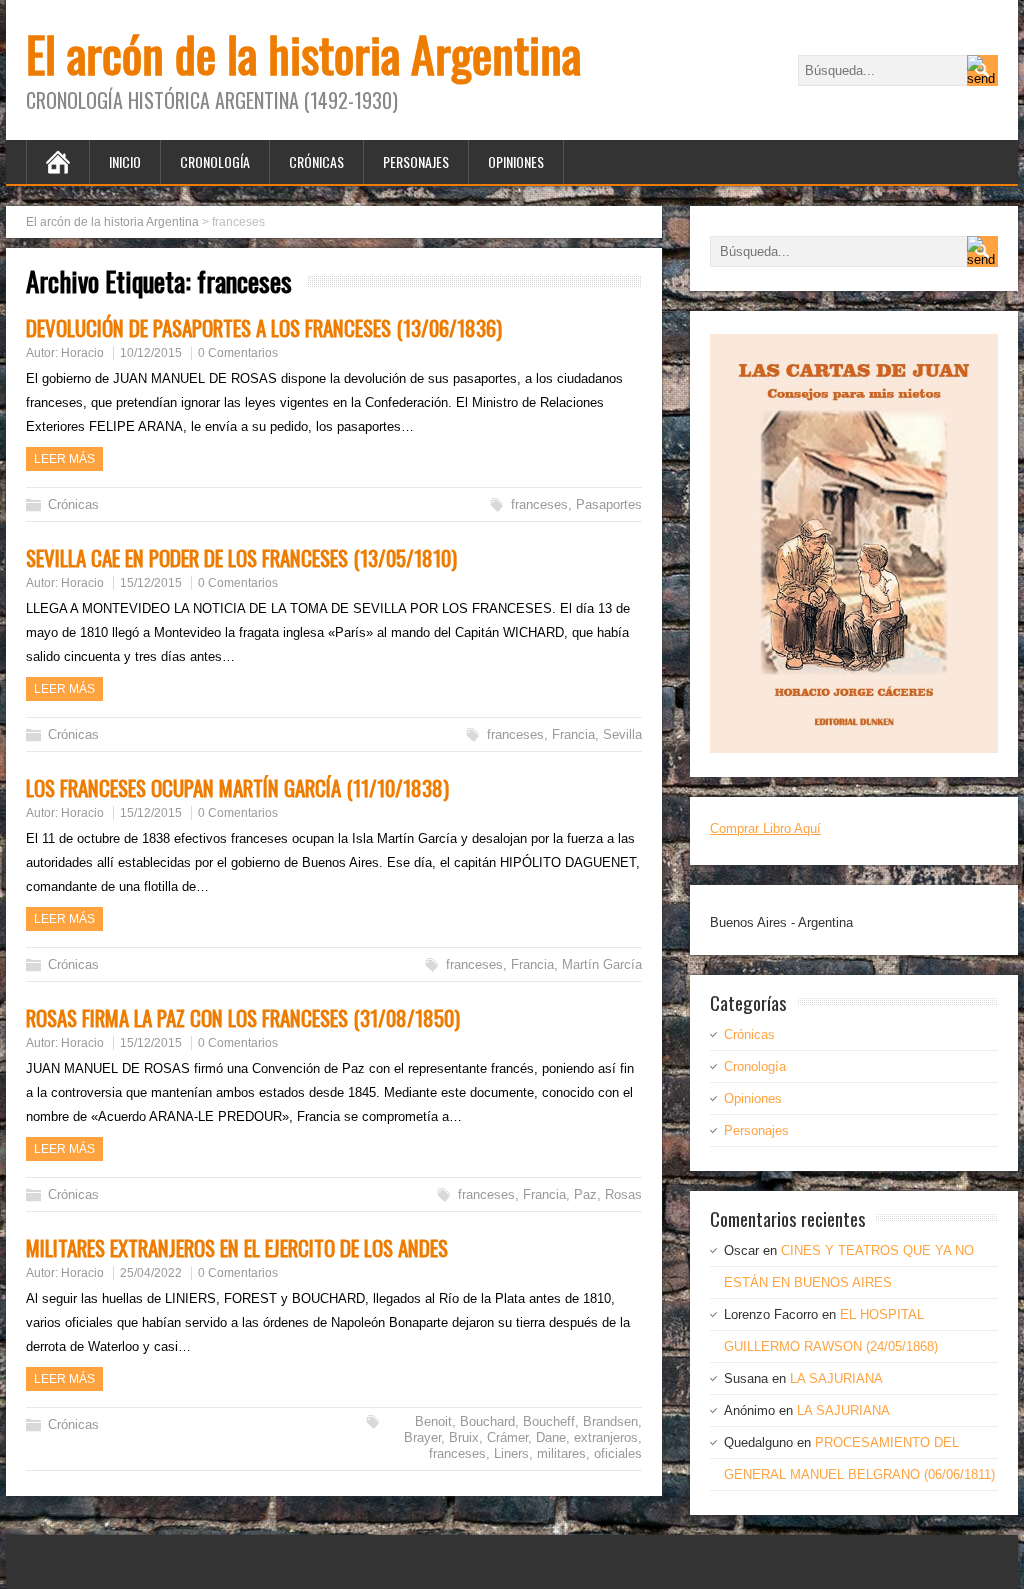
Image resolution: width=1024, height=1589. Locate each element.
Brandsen (610, 1421)
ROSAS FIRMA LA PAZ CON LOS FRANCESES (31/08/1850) (243, 1017)
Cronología (215, 161)
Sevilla (622, 734)
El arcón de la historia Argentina (303, 53)
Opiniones (516, 161)
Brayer (422, 1437)
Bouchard (487, 1421)
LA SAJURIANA (836, 1378)
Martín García (602, 964)
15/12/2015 (151, 583)
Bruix (464, 1437)
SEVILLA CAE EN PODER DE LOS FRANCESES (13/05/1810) (241, 557)
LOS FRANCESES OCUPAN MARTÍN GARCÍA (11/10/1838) (237, 787)
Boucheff (549, 1421)
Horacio (82, 353)
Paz (585, 1194)
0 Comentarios (238, 353)
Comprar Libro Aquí (765, 828)
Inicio (125, 161)
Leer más (64, 459)
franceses (539, 504)
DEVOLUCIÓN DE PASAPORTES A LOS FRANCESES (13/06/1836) (264, 327)
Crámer (507, 1437)
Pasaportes (609, 504)
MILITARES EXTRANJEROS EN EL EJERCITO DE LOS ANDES (237, 1247)
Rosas (623, 1194)
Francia (573, 734)
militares (561, 1453)
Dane (551, 1437)
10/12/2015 (151, 353)
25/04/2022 (151, 1273)
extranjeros (606, 1437)
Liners (511, 1453)
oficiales (618, 1453)
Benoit (433, 1421)
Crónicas (316, 161)
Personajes (416, 161)
